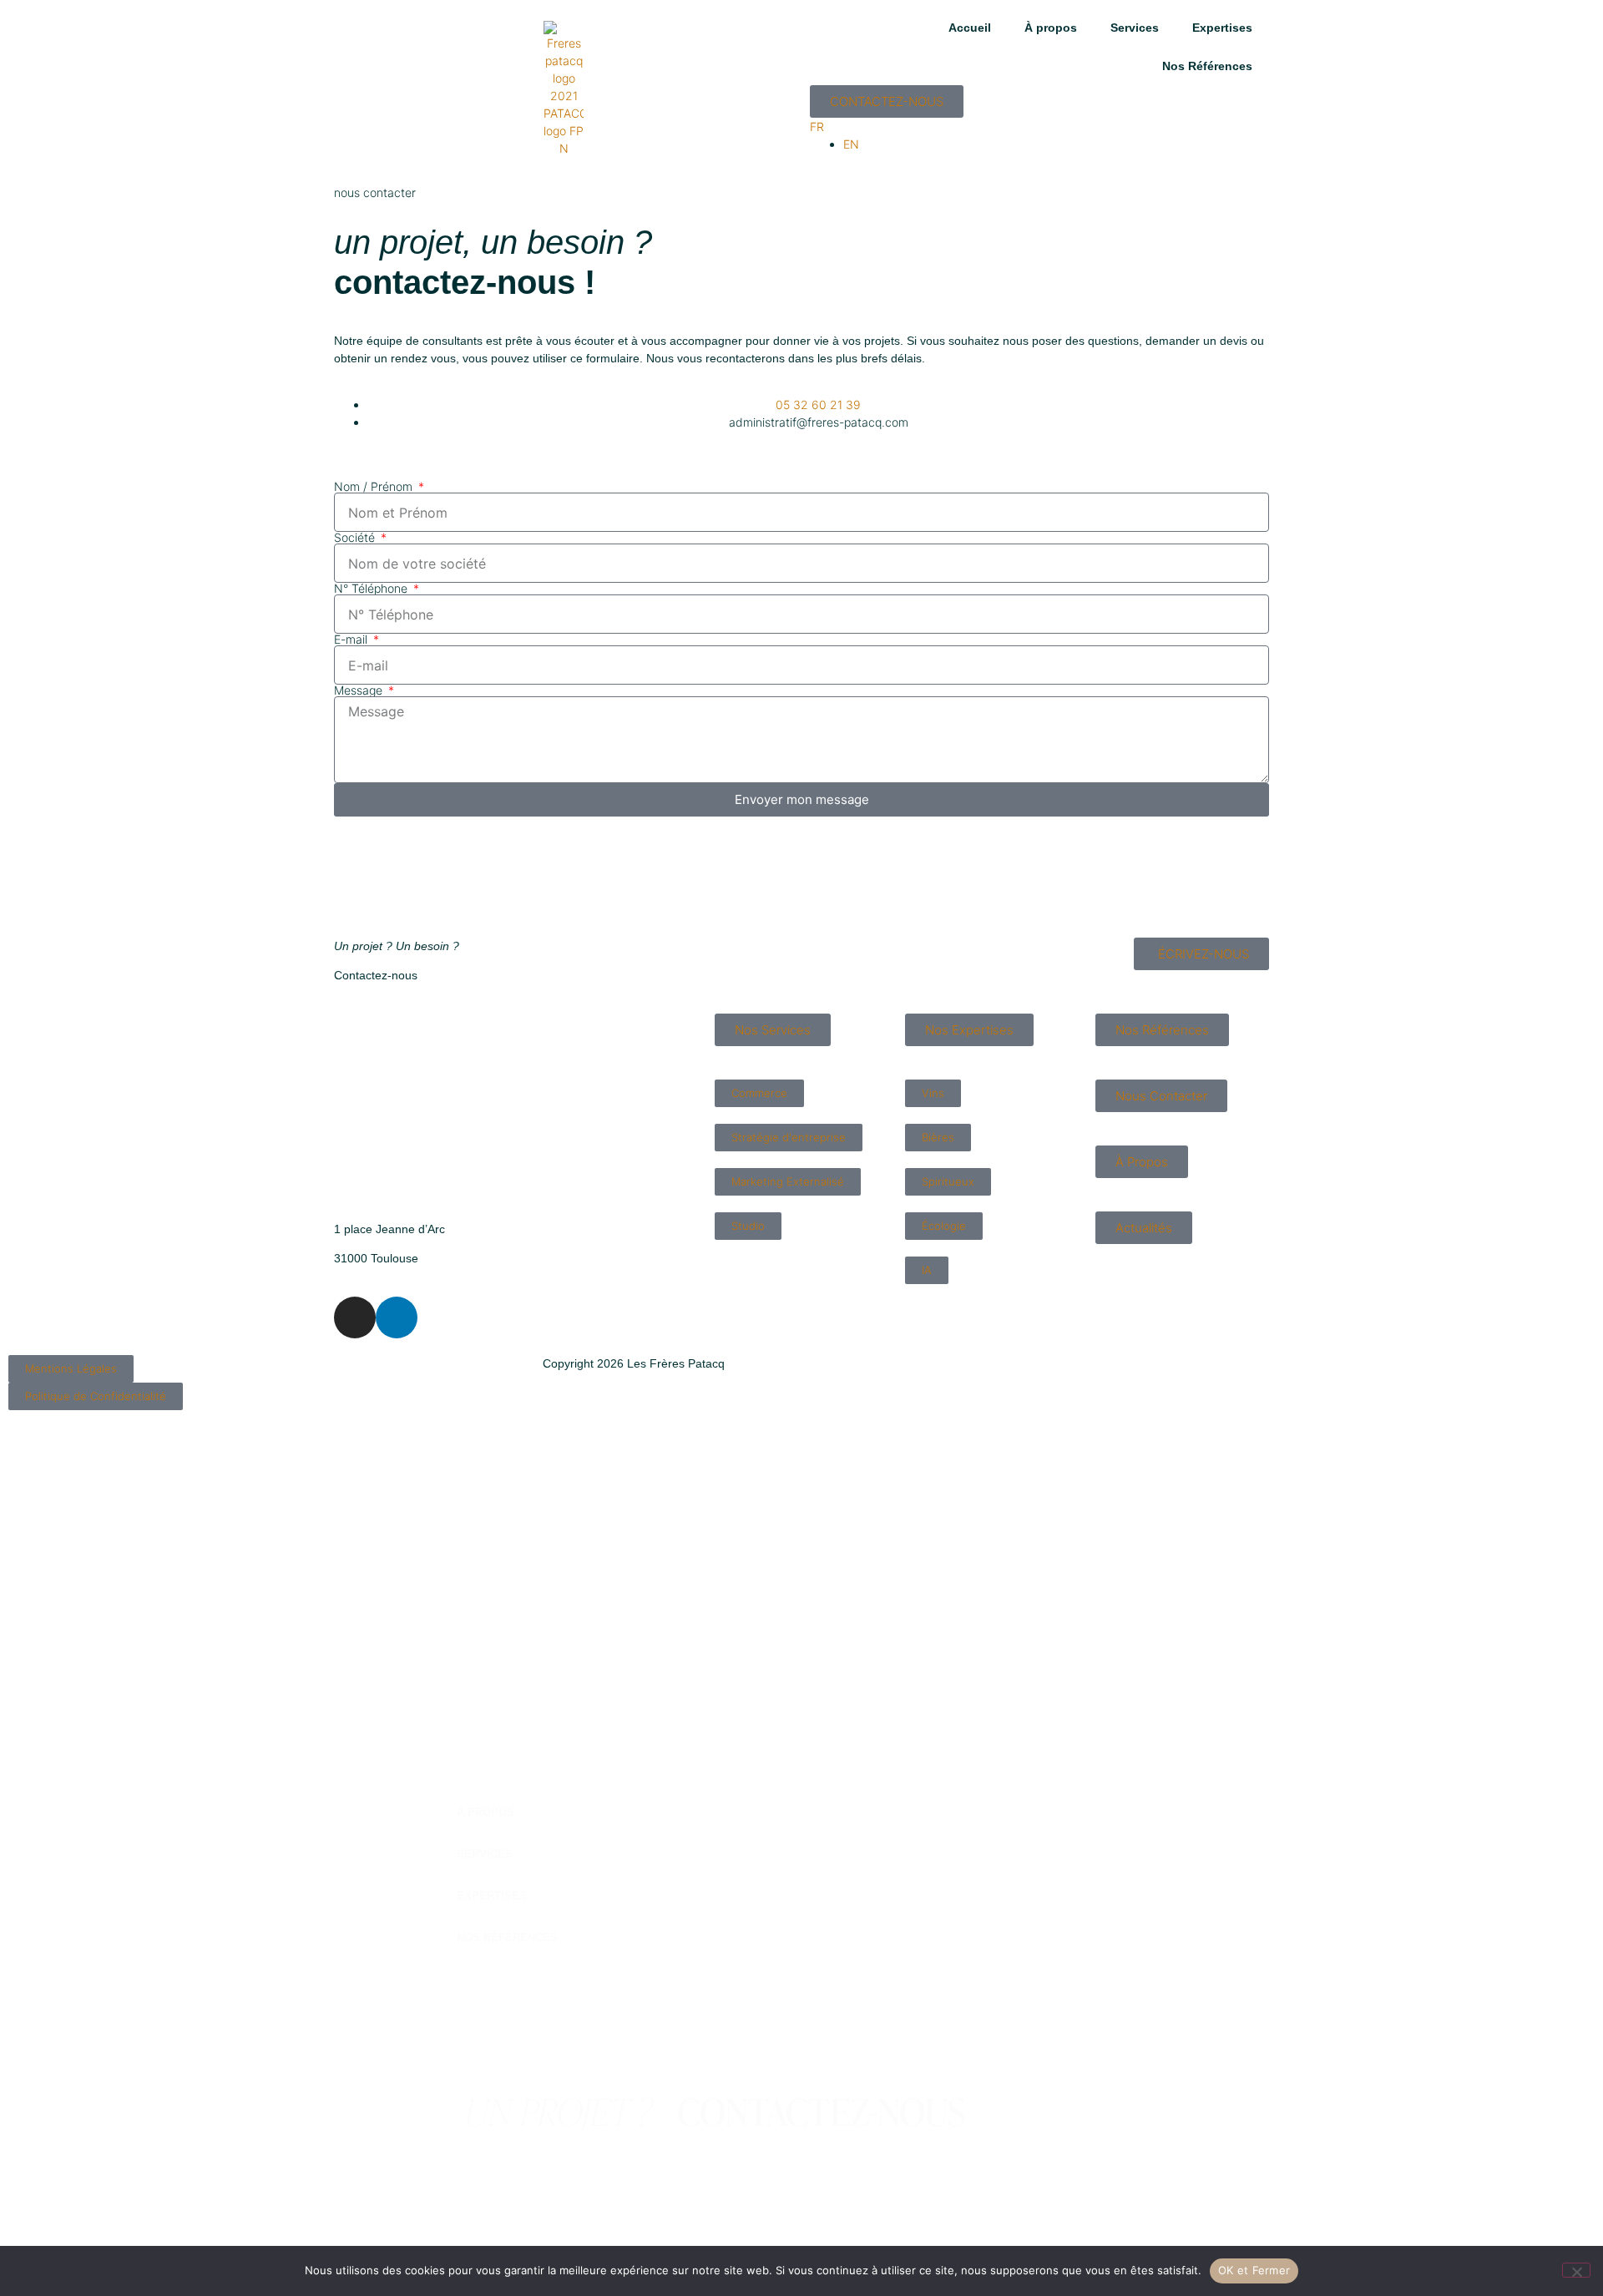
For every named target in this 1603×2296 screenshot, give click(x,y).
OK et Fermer (1254, 2270)
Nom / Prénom (375, 487)
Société (356, 538)
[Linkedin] (397, 1317)
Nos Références (1207, 66)
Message (360, 690)
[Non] (1576, 2270)
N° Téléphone (372, 589)
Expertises (1222, 28)
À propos (1051, 28)
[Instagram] (355, 1317)
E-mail (352, 640)
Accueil (970, 28)
